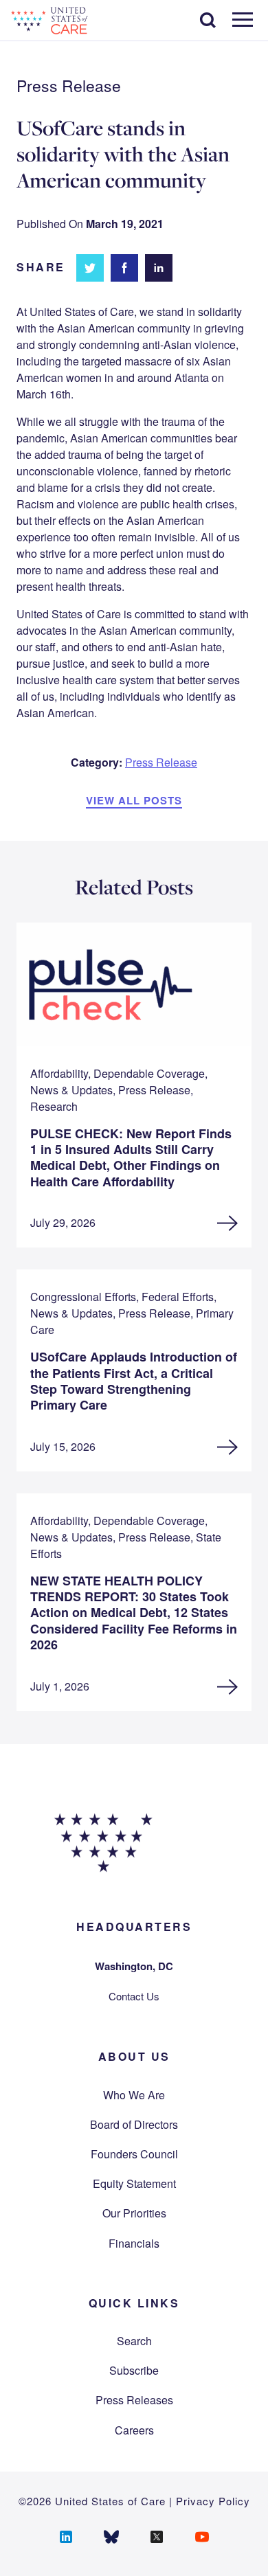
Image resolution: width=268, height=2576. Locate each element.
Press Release (161, 762)
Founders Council (134, 2154)
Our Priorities (134, 2213)
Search (134, 2341)
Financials (134, 2243)
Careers (134, 2430)
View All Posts (134, 800)
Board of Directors (134, 2124)
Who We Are (134, 2095)
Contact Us (134, 1996)
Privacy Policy (213, 2501)
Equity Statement (134, 2183)
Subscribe (134, 2370)
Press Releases (134, 2400)
